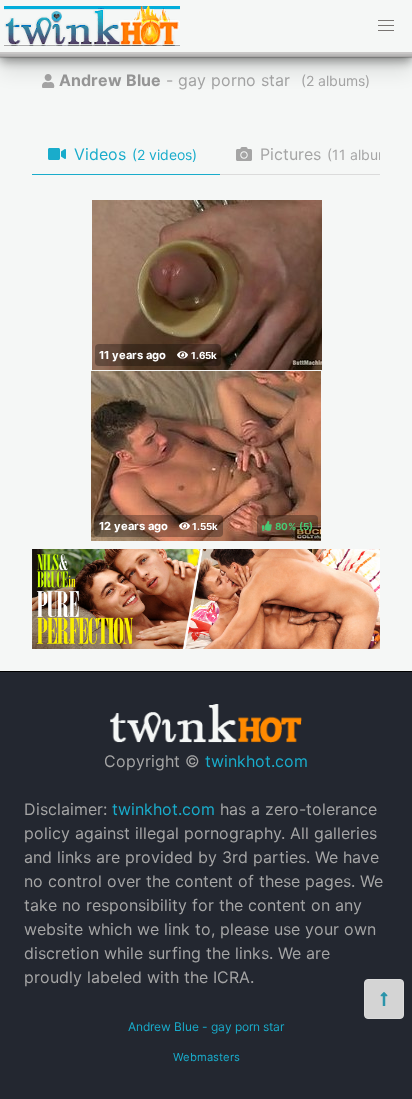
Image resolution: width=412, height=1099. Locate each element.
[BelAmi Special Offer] (206, 643)
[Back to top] (384, 999)
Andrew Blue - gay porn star (206, 1026)
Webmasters (206, 1057)
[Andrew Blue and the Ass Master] (207, 285)
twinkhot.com (256, 761)
